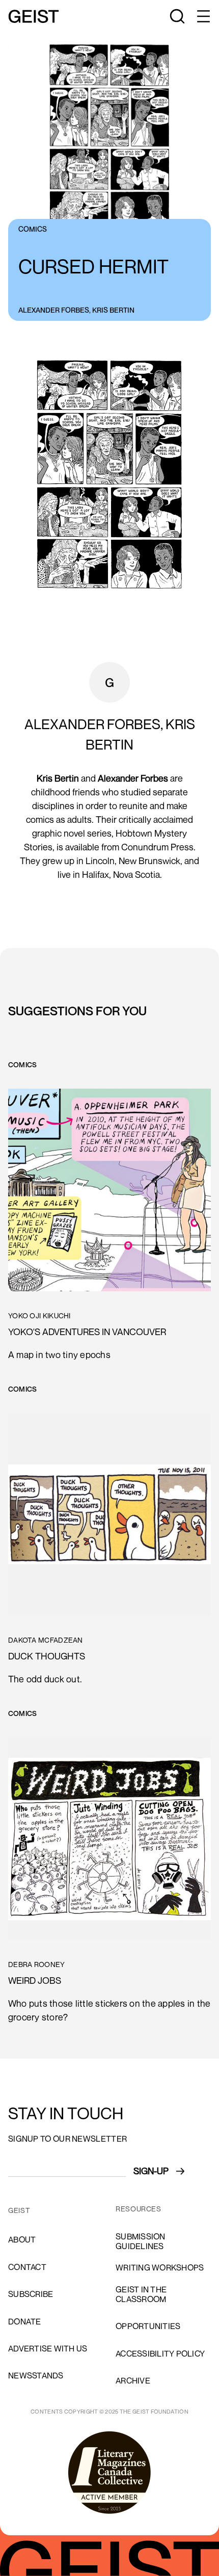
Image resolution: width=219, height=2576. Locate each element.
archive (133, 2380)
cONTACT (27, 2267)
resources (139, 2209)
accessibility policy (160, 2353)
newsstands (36, 2375)
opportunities (148, 2326)
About (22, 2239)
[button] (203, 16)
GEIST (19, 2210)
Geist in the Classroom (141, 2294)
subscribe (31, 2294)
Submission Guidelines (141, 2241)
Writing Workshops (160, 2267)
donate (25, 2321)
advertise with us (48, 2348)
